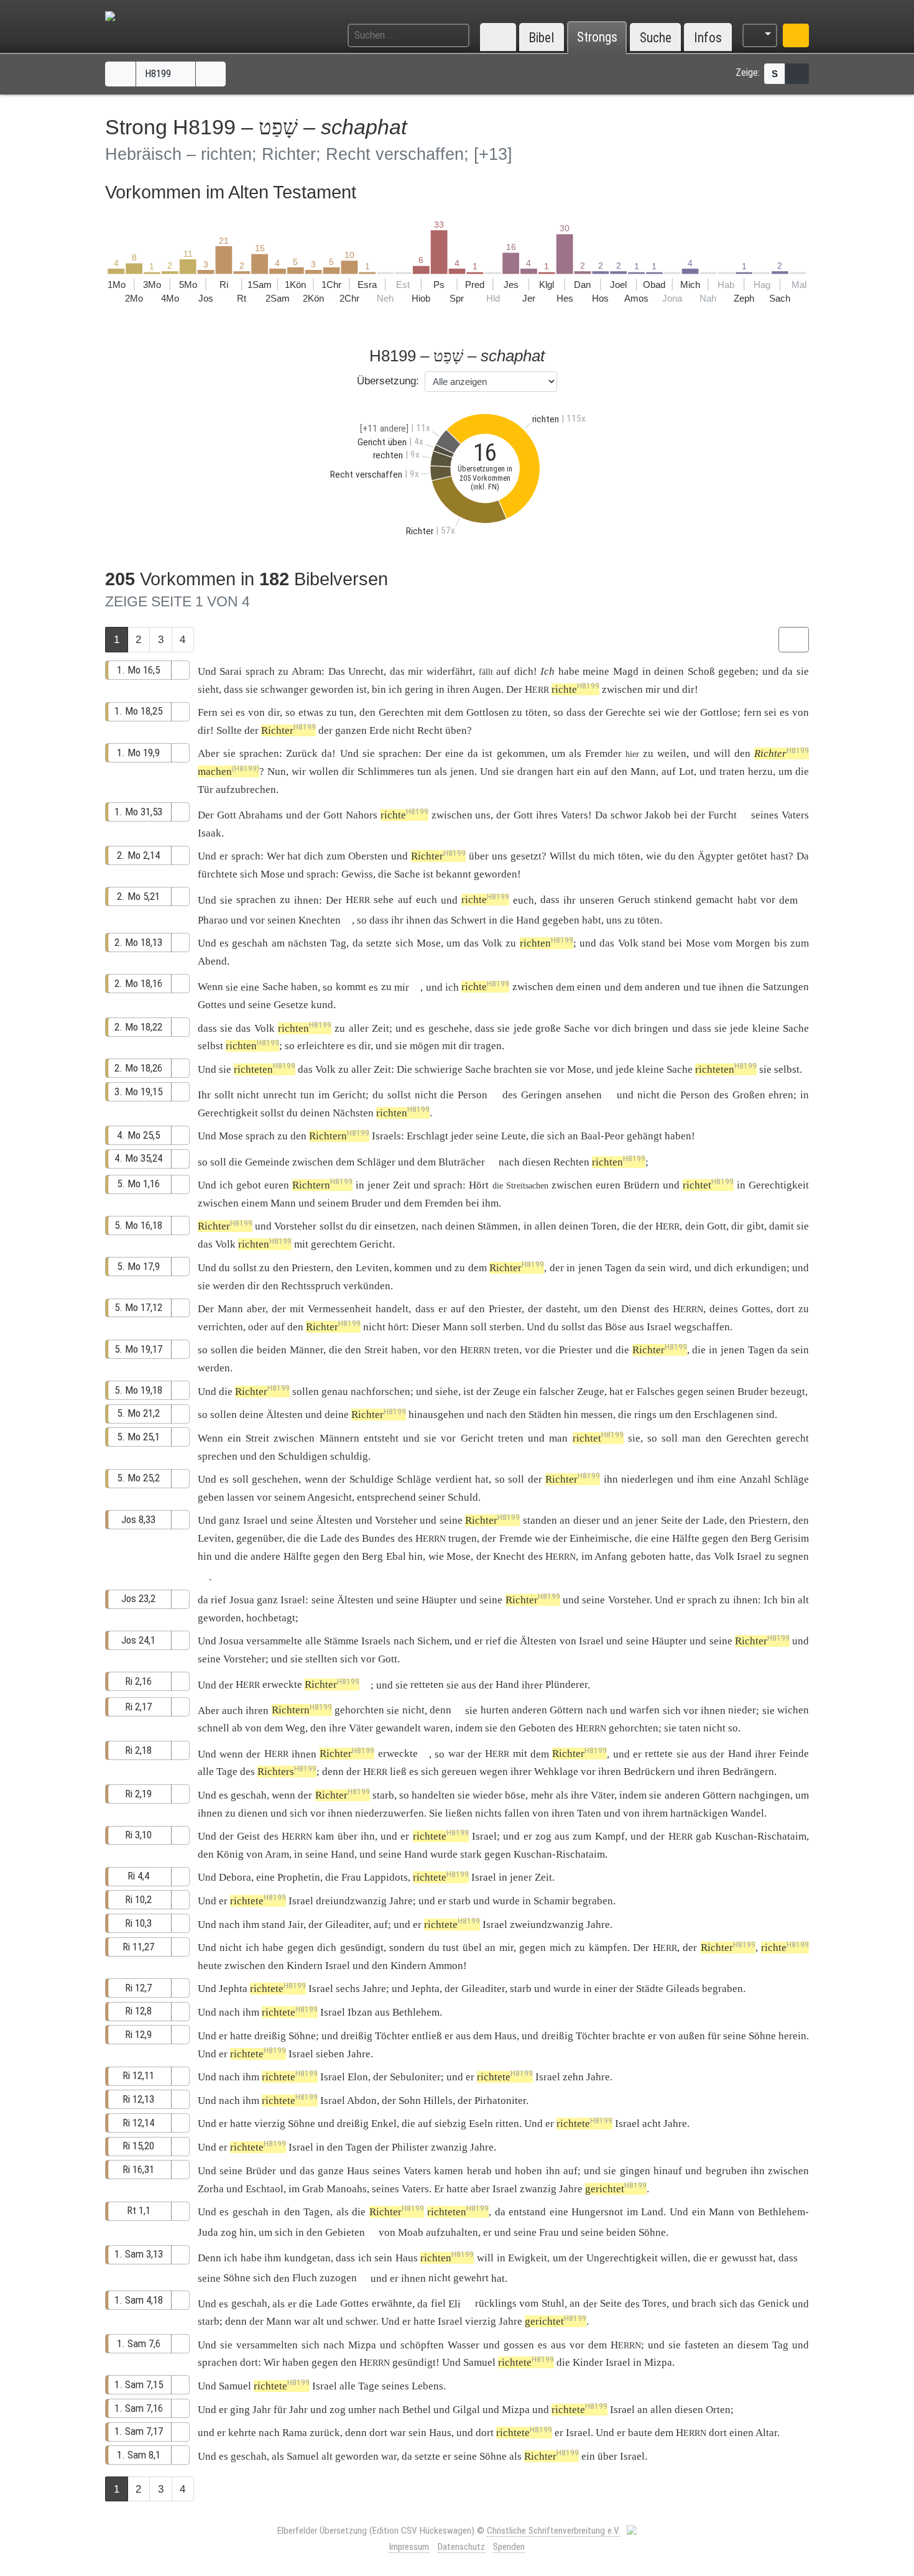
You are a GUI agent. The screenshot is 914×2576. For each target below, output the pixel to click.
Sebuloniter (415, 2077)
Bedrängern (748, 1772)
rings (645, 1415)
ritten (507, 2124)
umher (362, 2410)
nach (509, 1162)
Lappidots (386, 1877)
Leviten (372, 1268)
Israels (386, 1136)
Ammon (446, 1966)
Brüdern (642, 1185)
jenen (462, 771)
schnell (214, 1728)
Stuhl (553, 2303)
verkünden (367, 1286)
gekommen (521, 753)
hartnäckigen (699, 1813)
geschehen (275, 1479)
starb (383, 1795)
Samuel (479, 2362)
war (456, 1754)
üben (456, 730)
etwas (311, 712)
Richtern (339, 1136)
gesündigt (362, 1948)
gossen (519, 2345)
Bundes (378, 1538)
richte (575, 689)
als (278, 2456)
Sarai (231, 671)
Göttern (566, 1710)
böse (515, 1795)
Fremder (603, 753)
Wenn (210, 987)
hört (397, 1327)
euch (427, 900)
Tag (338, 943)
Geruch (634, 900)
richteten (265, 1069)
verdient (454, 1479)
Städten (545, 1415)
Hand (528, 920)
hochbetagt (271, 1618)
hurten (495, 1710)
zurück (325, 2433)
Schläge (414, 1479)
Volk (492, 943)
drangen (535, 771)
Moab (411, 2232)
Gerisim (792, 1538)
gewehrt (471, 2278)
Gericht (349, 1095)
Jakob (658, 815)
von (253, 1728)
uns (500, 856)
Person (473, 1095)
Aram (277, 1854)
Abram (307, 671)
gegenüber (259, 1538)
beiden (272, 1350)
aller (359, 1028)
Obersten (368, 856)
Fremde (516, 1538)
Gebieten (345, 2232)
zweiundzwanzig (547, 1925)
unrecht (280, 1095)
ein (584, 771)
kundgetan (307, 2258)
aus (562, 1836)
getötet (752, 856)
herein (792, 2036)
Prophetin (299, 1877)
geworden (332, 689)
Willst (563, 856)
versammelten (267, 2345)
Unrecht (366, 671)
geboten (648, 1556)
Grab (313, 2189)
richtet (708, 1185)
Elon (358, 2077)
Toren (604, 1226)
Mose (273, 874)
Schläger (376, 1162)
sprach (260, 671)
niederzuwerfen (390, 1813)
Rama (295, 2433)
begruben (727, 2171)
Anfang (611, 1556)
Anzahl (755, 1479)
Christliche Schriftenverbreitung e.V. (553, 2531)
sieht (208, 689)
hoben (529, 2171)
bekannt (454, 874)
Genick (774, 2303)
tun (347, 712)
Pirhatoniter (500, 2101)
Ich (547, 671)
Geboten (537, 1728)
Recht (430, 730)
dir (365, 1046)
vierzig (270, 2124)
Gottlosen (488, 712)
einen (589, 987)
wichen (793, 1710)
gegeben (737, 671)
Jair (296, 1925)
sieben (330, 2054)
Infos (708, 38)
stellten (321, 1659)
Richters (287, 1772)
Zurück (302, 753)
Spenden (509, 2547)
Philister (410, 2147)
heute (210, 1966)
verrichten (220, 1327)
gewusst (739, 2258)
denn (441, 1710)
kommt (351, 987)
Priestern (311, 1268)
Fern (208, 712)
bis (781, 943)
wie (654, 856)
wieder (487, 1795)
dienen (253, 1813)
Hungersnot (597, 2212)
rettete (659, 1754)
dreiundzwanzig (351, 1901)
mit (434, 712)
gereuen (459, 1772)
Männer (307, 1350)
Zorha (211, 2189)
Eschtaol (265, 2189)
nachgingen (764, 1795)
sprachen (259, 753)
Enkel (384, 2124)
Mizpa (362, 2345)
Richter (289, 730)
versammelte (274, 1641)
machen (228, 771)
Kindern (305, 1966)
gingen (635, 2171)
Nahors (362, 815)
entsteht (381, 1438)
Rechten (571, 1162)
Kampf (610, 1836)
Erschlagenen (724, 1415)
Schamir (552, 1901)
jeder (462, 1136)
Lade (713, 1520)
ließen (459, 1813)
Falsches (656, 1392)
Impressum (409, 2547)
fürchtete (218, 874)
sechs (348, 1989)
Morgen (753, 943)
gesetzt (526, 856)
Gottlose (719, 712)
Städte (650, 1989)
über (479, 856)
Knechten (320, 920)
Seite (611, 2303)
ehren (781, 1095)
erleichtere (321, 1046)
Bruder (367, 1203)
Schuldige (372, 1479)
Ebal (396, 1556)
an (575, 2303)
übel (472, 1948)
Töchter (392, 2036)
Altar (766, 2433)
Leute (514, 1136)
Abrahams (261, 815)
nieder (742, 1710)
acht (652, 2124)
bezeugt (788, 1392)
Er (439, 2189)
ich (252, 1948)
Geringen (542, 1095)
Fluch (305, 2278)
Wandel (747, 1813)
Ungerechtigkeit (622, 2258)
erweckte (282, 1684)
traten (732, 771)
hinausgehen (436, 1415)
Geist (248, 1836)
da (327, 753)
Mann (643, 771)
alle (313, 1641)
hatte (241, 2036)
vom (723, 943)
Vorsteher (295, 1226)
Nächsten (353, 1113)
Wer (276, 856)
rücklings (496, 2303)
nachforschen (381, 1392)
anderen (662, 987)
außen (692, 2036)
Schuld (463, 1497)
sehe (384, 900)
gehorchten (359, 1710)
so (290, 712)
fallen (517, 1813)
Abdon (362, 2101)
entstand (527, 2212)
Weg (295, 1728)
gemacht (714, 900)
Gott (227, 815)
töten (537, 712)
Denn (210, 2258)
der (557, 1268)
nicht (404, 730)
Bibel (541, 38)
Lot (686, 771)
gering (419, 689)
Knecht (509, 1556)
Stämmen (498, 1226)
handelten (433, 1795)
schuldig (349, 1456)
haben (304, 987)
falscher (557, 1392)
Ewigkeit (528, 2258)
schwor (626, 815)
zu (283, 671)
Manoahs (347, 2189)
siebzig (450, 2124)
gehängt (644, 1136)
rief (219, 1600)
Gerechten (401, 712)
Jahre (401, 1901)
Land (652, 2212)
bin (379, 689)
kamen (449, 2171)
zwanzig (449, 2147)
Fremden (444, 1203)
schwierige (439, 1069)
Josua (242, 1600)
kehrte (242, 2433)
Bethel (417, 2410)
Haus (358, 2171)
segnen (793, 1556)
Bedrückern (649, 1772)
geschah (250, 943)
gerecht (792, 1438)
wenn (316, 1479)
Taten (589, 1813)
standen (540, 1520)
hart (565, 771)
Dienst (635, 1309)
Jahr (262, 2410)
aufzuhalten (452, 2232)
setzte (379, 943)
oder (258, 1327)
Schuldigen (303, 1456)
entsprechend (386, 1497)
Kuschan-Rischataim (761, 1836)
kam (325, 1836)
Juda (208, 2232)
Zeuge (507, 1392)
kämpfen (608, 1948)
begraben (593, 1901)
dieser (587, 1520)
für (280, 2410)
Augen (487, 689)
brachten (513, 1069)
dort (786, 1309)
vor (768, 900)
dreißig (270, 2036)
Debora (235, 1877)
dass (233, 689)
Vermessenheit (340, 1309)
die (629, 1226)
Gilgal (466, 2410)
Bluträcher (462, 1162)
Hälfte (686, 1538)
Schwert (469, 920)
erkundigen (761, 1268)
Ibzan (360, 2012)
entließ (427, 2036)
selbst (210, 1046)
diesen (537, 1162)
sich (262, 2278)
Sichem (433, 1641)
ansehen (584, 1095)
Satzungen (786, 987)
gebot (249, 1185)
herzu (760, 771)
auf (503, 671)
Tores (654, 2303)
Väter (361, 1728)
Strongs (597, 38)
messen (597, 1415)
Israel (659, 1327)
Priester (505, 1309)
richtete (441, 1836)
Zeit (381, 1028)
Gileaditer (347, 1925)
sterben (505, 1327)
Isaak (210, 833)
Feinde (794, 1754)
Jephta (233, 1989)
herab (479, 2171)
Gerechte (625, 712)
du (584, 856)
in (501, 2258)
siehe (447, 1392)
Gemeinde (267, 1162)
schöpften (422, 2345)
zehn (573, 2077)
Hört (479, 1185)
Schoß (701, 671)
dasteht (562, 1309)
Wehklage (556, 1772)
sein (657, 1268)
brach (704, 2303)
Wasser (464, 2345)
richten (547, 943)
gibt (755, 1226)
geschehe (449, 1028)
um (666, 1415)
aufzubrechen (246, 790)
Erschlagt (427, 1136)
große (548, 1028)
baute (640, 2433)
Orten (718, 2410)
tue (709, 987)
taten (690, 1728)
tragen (488, 1046)
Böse (616, 1327)
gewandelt (398, 1728)
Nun (277, 771)
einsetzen (395, 1226)
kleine (766, 1028)
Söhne (302, 2036)
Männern (339, 1438)
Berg (761, 1538)
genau (335, 1392)
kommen (413, 1268)
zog (543, 1836)
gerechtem (334, 1244)
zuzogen (338, 2278)
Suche (656, 38)
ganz (229, 1520)
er (487, 2232)
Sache (407, 874)
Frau (351, 1877)
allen (546, 1226)
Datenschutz (461, 2547)
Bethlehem (416, 2012)
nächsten (307, 943)
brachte (629, 2036)
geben (211, 1497)
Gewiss (357, 874)
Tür (205, 790)
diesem (753, 2345)
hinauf (668, 2171)
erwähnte (392, 2303)
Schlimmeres (386, 771)
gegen (715, 1538)
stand (653, 943)
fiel (438, 2303)
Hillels (438, 2101)
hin (247, 2232)
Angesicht (330, 1497)
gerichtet (616, 2189)
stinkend (673, 900)
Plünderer (566, 1684)
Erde (380, 730)
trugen (463, 1538)
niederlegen (647, 1479)
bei (675, 943)
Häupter (439, 1600)
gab (704, 1836)
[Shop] (796, 35)
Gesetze (291, 1005)
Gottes (212, 1005)
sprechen (218, 1456)
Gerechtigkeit (228, 1113)
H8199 (159, 73)
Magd (626, 671)
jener (379, 1185)
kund (322, 1005)
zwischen (622, 689)
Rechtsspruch (311, 1286)
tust (451, 1948)
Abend (212, 961)
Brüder (261, 2171)
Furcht (722, 815)
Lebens (427, 2386)
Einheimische (599, 1538)
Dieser (426, 1327)
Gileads (683, 1989)
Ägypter (716, 856)
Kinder (588, 2362)
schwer (361, 2321)
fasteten (702, 2345)
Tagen (618, 1268)
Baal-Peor (602, 1136)
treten (506, 1350)
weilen (672, 753)
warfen (644, 1710)
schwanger (284, 689)
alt (803, 1600)
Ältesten (284, 1415)
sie (721, 1028)
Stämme (341, 1641)
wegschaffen (702, 1327)
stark (471, 1854)
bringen (651, 1028)
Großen (749, 1095)
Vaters (575, 815)
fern (753, 712)
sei (655, 712)
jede (523, 1028)
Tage (227, 1772)
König (230, 1854)
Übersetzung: (388, 381)
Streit (376, 1350)
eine (455, 753)
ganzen (351, 730)
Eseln (481, 2124)
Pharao (213, 920)
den (318, 1728)
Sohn (410, 2101)
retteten (427, 1684)
